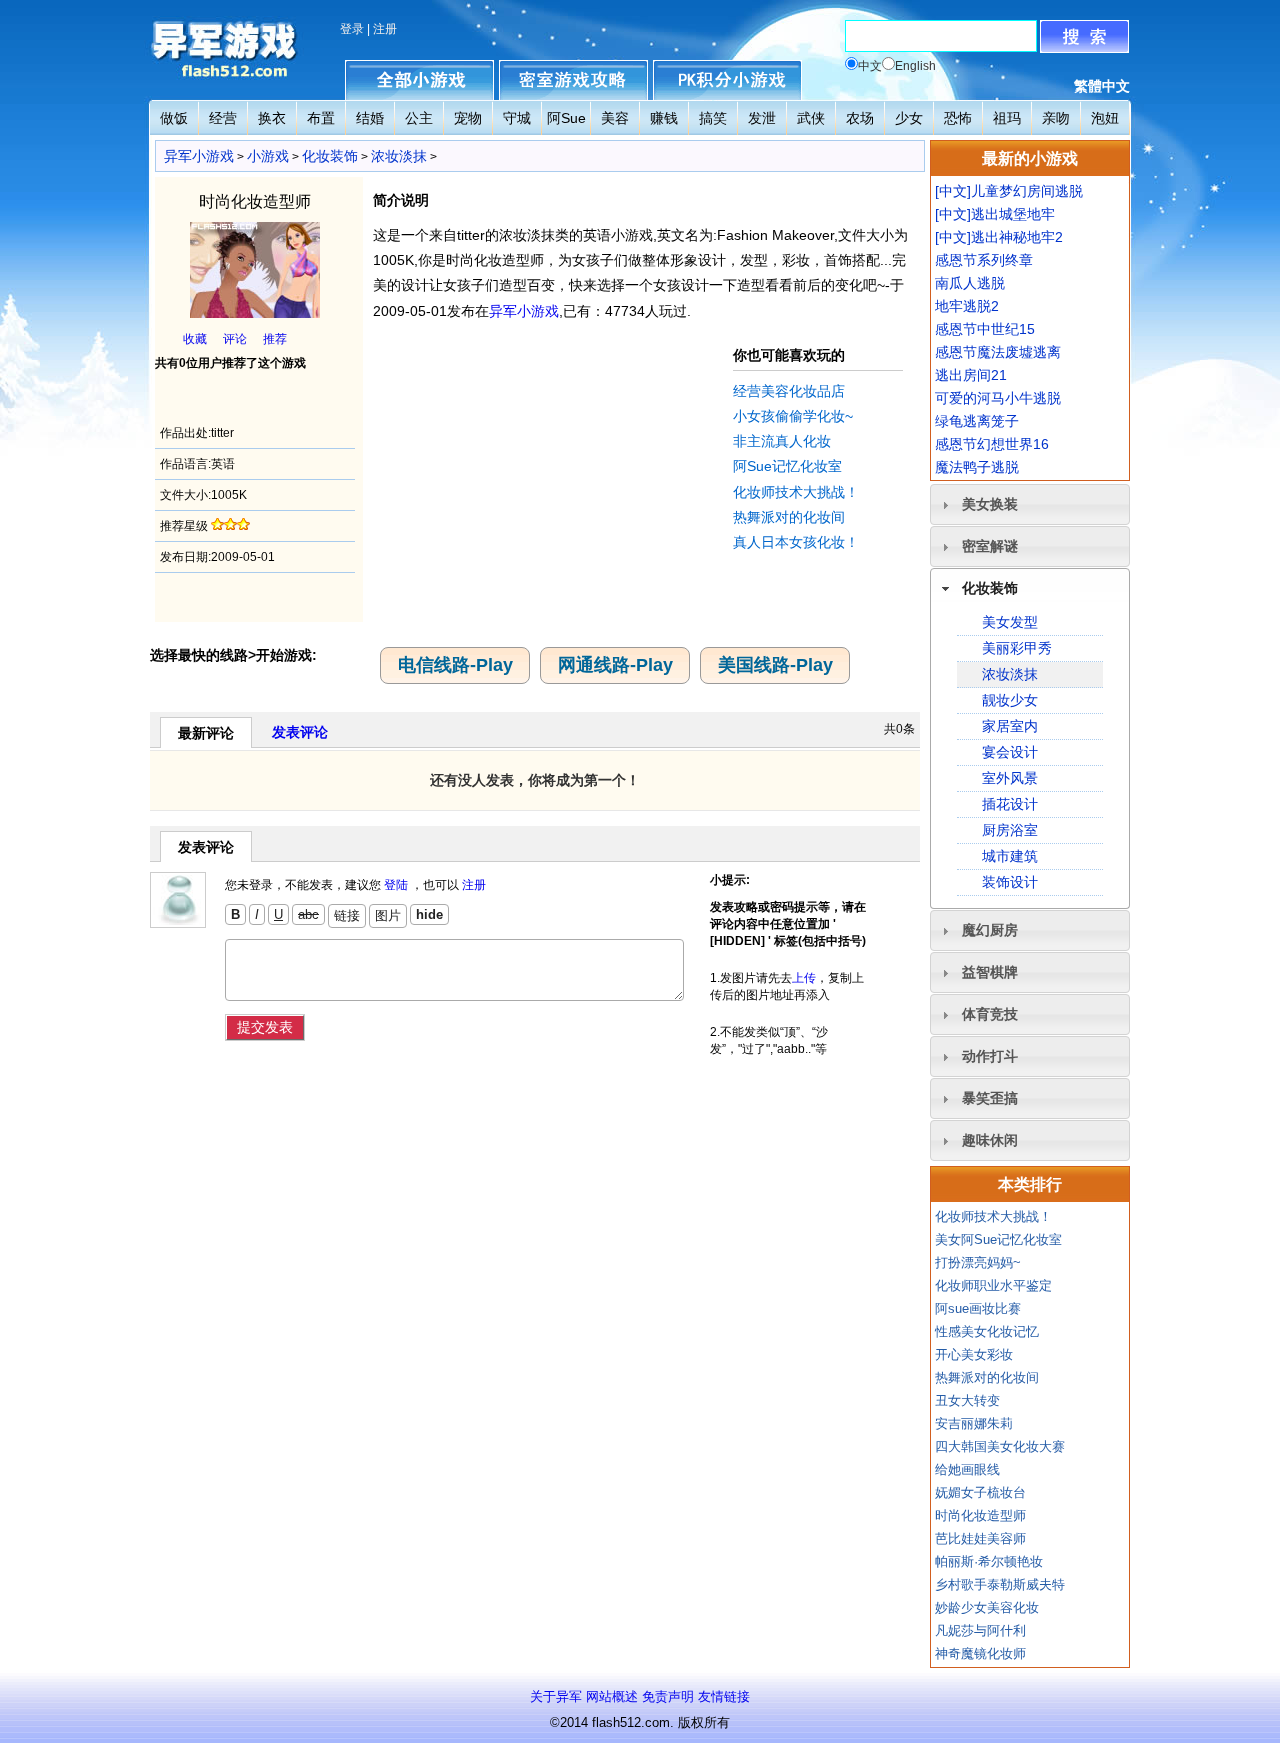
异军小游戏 (199, 156)
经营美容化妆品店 (789, 391)
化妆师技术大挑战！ (796, 492)
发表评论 (300, 732)
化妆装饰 (330, 156)
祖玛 (1007, 118)
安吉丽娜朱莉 (974, 1423)
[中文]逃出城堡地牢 (995, 214)
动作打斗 (990, 1056)
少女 (909, 118)
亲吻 (1056, 118)
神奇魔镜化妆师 (980, 1653)
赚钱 (664, 118)
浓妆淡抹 (399, 156)
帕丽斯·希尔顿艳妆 (989, 1561)
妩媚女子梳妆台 (980, 1492)
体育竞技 (990, 1014)
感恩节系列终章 (984, 260)
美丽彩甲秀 (1017, 648)
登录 (352, 29)
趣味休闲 (990, 1140)
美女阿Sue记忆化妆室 (998, 1239)
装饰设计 (1010, 882)
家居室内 (1010, 726)
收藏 (195, 339)
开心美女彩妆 (974, 1354)
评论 (235, 339)
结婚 (370, 118)
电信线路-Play (455, 665)
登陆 (396, 885)
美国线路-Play (775, 665)
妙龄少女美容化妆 (987, 1607)
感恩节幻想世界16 (992, 444)
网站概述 (612, 1696)
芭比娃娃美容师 (980, 1538)
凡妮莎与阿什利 (980, 1630)
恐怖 (958, 118)
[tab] (1030, 504)
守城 (517, 118)
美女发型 (1010, 622)
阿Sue (566, 118)
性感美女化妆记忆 (987, 1331)
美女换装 (990, 504)
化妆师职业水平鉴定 (993, 1285)
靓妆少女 (1010, 700)
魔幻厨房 (990, 930)
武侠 (811, 118)
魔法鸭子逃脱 (977, 467)
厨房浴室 (1010, 830)
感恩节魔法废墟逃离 (998, 352)
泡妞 (1105, 118)
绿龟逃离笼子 (977, 421)
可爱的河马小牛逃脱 (998, 398)
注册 (385, 29)
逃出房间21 (971, 375)
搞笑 (713, 118)
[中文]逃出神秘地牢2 (999, 237)
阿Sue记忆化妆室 (787, 466)
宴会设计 (1010, 752)
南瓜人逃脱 (970, 283)
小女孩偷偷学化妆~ (793, 416)
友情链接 (724, 1696)
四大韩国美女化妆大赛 (1000, 1446)
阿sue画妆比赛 (978, 1308)
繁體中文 (1102, 86)
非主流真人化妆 (782, 441)
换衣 (272, 118)
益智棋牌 (990, 972)
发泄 (762, 118)
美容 (615, 118)
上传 (804, 978)
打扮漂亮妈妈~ (978, 1262)
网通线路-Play (615, 665)
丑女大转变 (967, 1400)
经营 (223, 118)
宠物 (468, 118)
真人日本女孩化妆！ (796, 542)
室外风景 (1010, 778)
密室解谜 (990, 546)
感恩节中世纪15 (985, 329)
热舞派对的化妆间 (789, 517)
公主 (419, 118)
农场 (860, 118)
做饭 (174, 118)
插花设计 (1010, 804)
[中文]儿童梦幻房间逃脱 (1009, 191)
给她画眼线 (967, 1469)
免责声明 (668, 1696)
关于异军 (556, 1696)
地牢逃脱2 (967, 306)
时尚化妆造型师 (980, 1515)
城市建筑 (1010, 856)
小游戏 (268, 156)
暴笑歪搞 (990, 1098)
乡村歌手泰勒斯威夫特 (1000, 1584)
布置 (321, 118)
